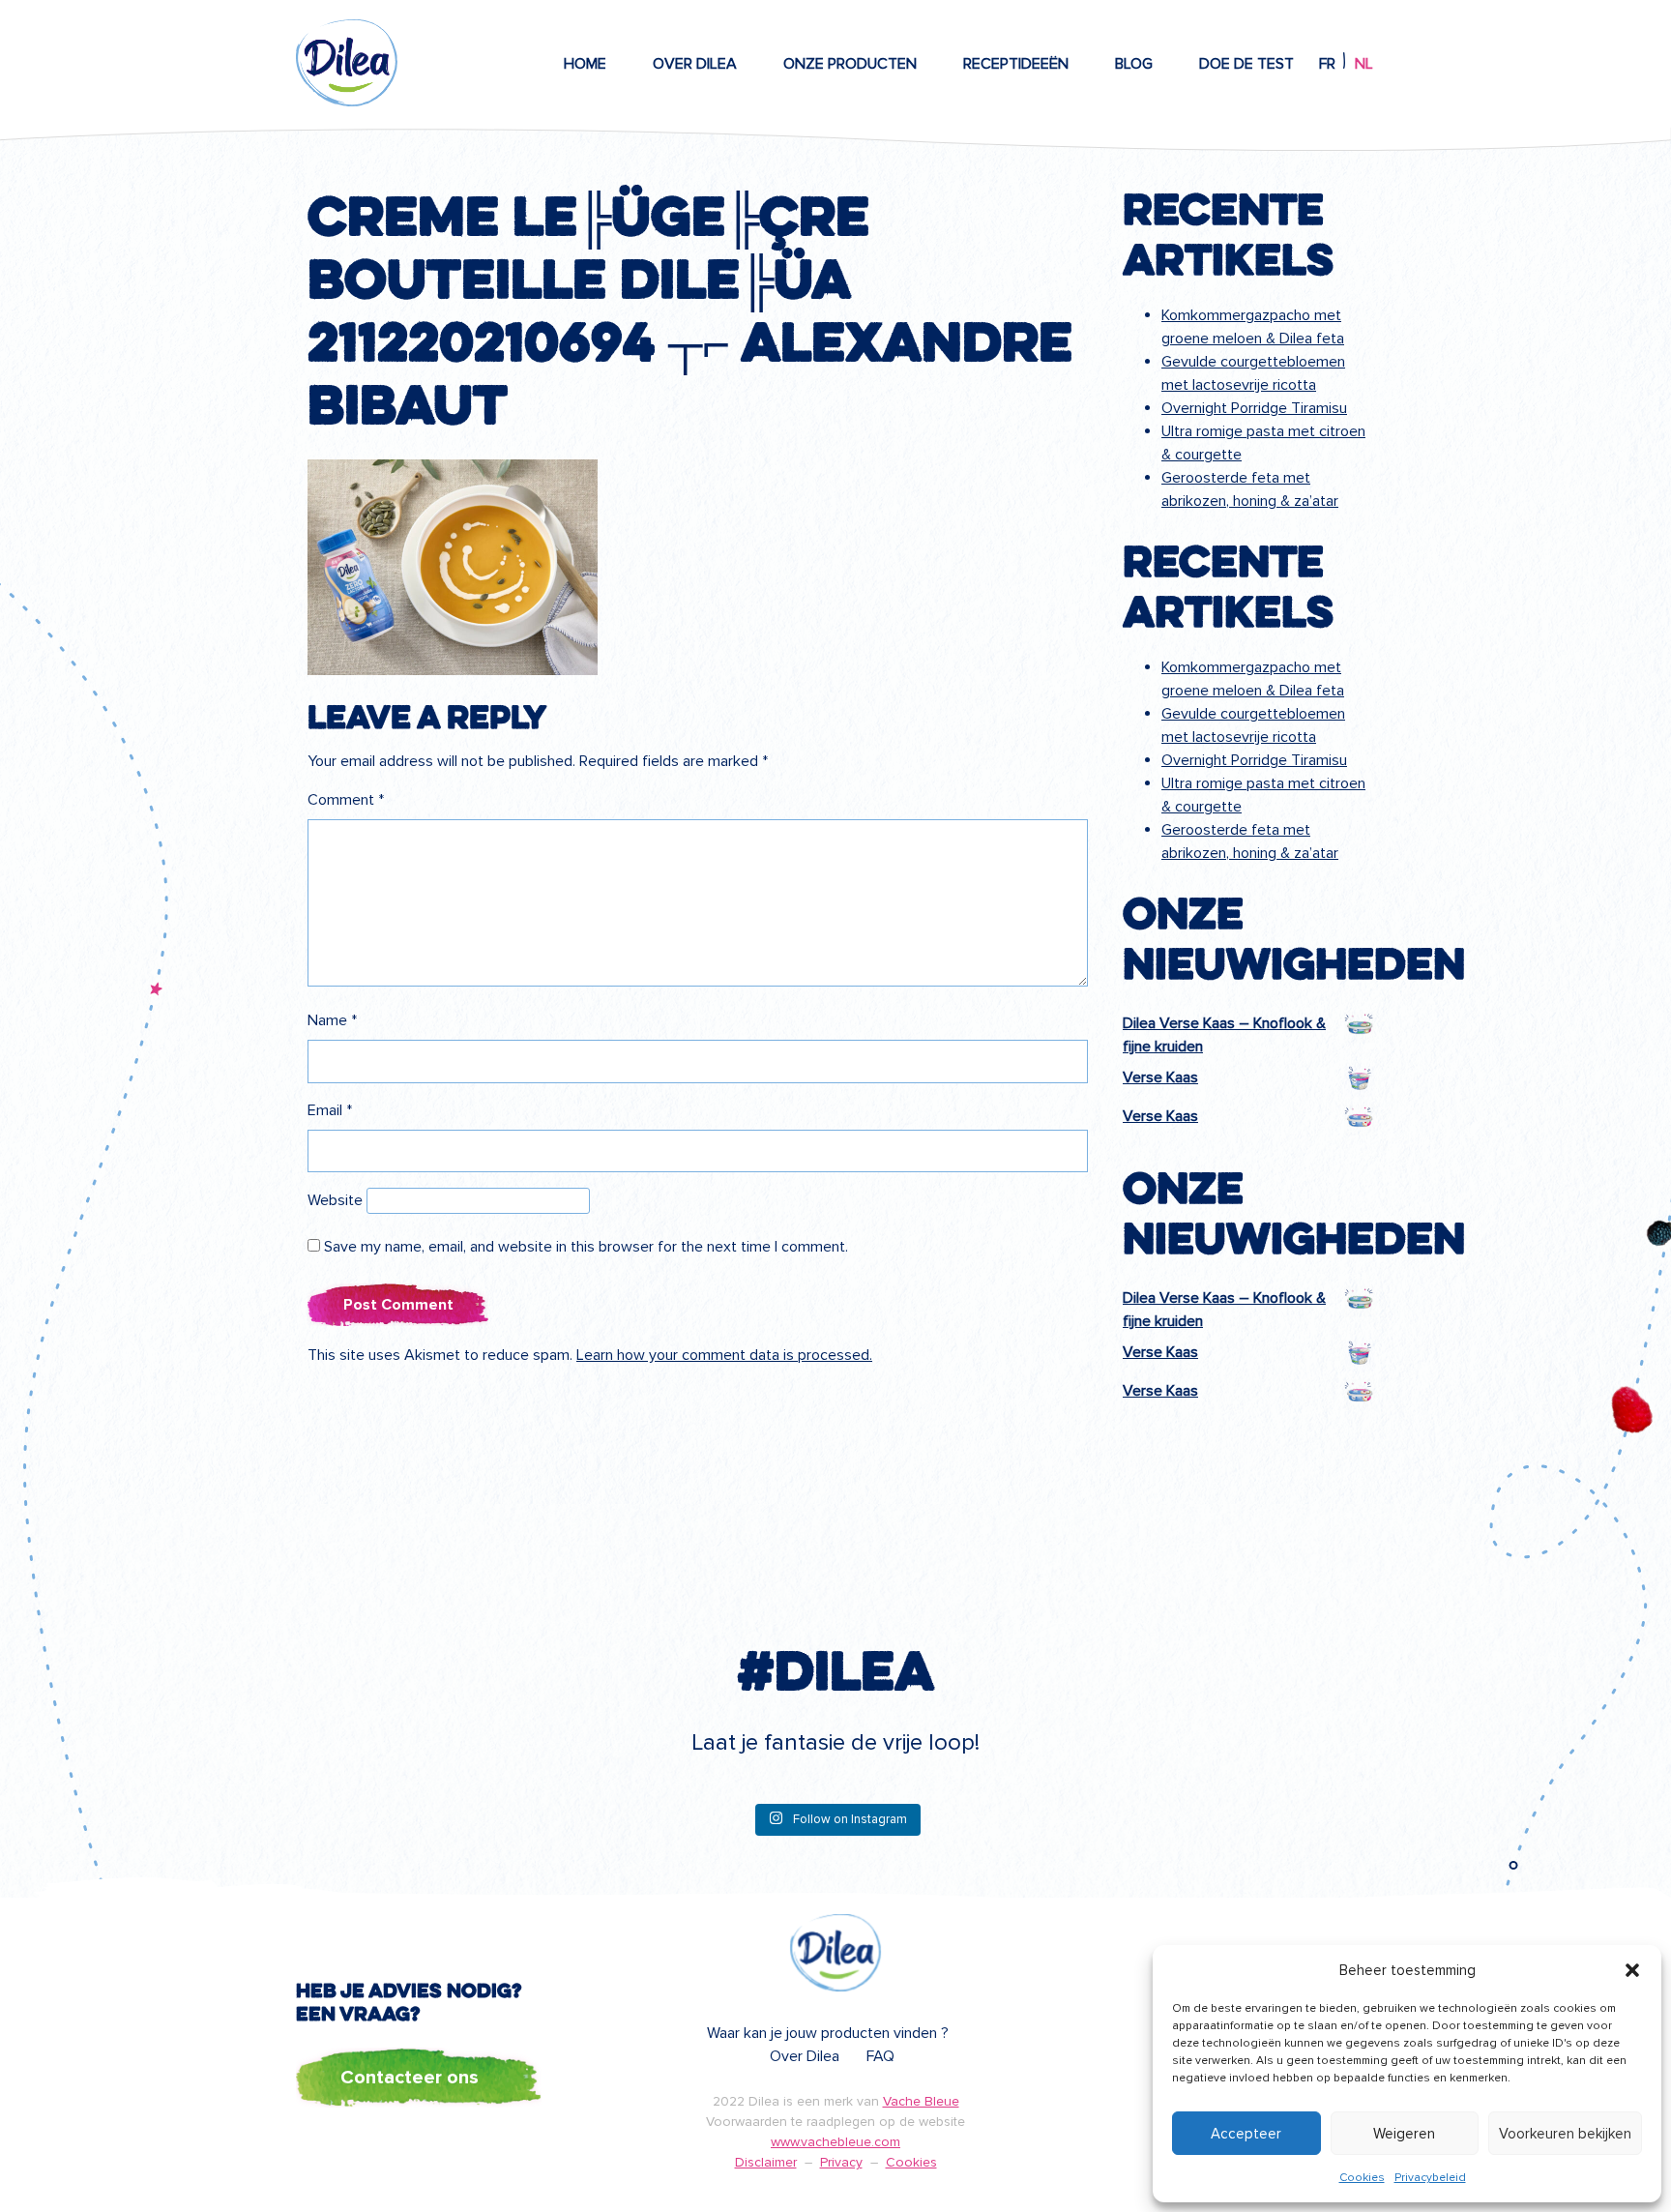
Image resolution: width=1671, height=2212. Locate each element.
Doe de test (1246, 64)
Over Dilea (695, 64)
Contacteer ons (410, 2078)
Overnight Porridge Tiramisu (1254, 408)
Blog (1134, 64)
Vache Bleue (921, 2101)
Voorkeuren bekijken (1565, 2134)
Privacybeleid (1430, 2178)
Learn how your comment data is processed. (724, 1355)
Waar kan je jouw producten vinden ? (828, 2033)
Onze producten (850, 64)
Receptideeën (1016, 64)
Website (335, 1200)
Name (332, 1020)
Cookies (1362, 2178)
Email (330, 1110)
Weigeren (1404, 2134)
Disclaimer (766, 2162)
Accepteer (1246, 2134)
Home (585, 64)
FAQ (880, 2056)
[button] (1632, 1970)
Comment (346, 800)
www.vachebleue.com (835, 2142)
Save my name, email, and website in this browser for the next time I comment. (586, 1247)
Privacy (841, 2162)
